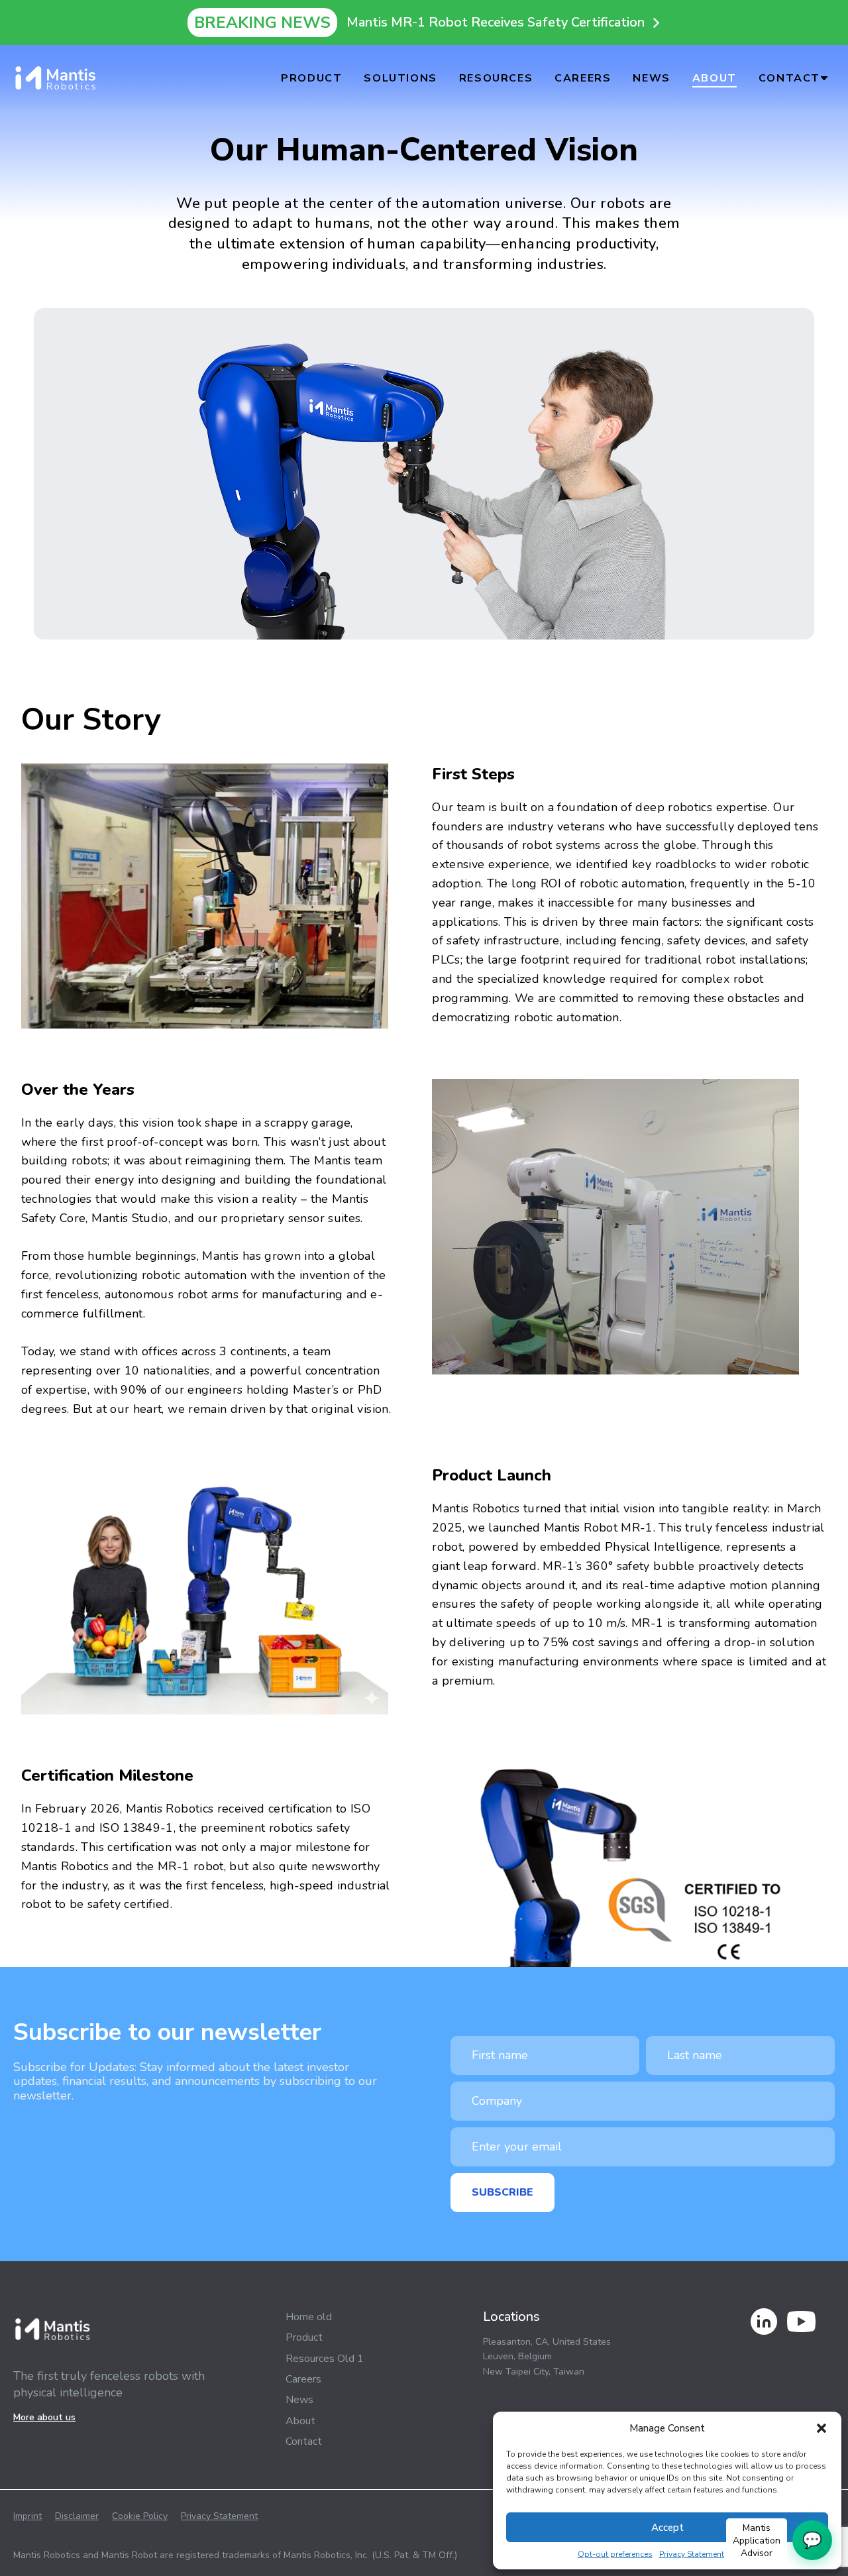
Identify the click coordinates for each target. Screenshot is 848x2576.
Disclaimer (77, 2516)
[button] (821, 2428)
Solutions (400, 78)
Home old (309, 2317)
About (715, 78)
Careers (583, 78)
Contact (789, 78)
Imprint (27, 2516)
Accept (667, 2528)
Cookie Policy (140, 2516)
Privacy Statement (692, 2554)
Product (311, 78)
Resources (496, 78)
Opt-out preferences (615, 2554)
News (651, 78)
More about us (44, 2417)
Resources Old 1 (325, 2359)
